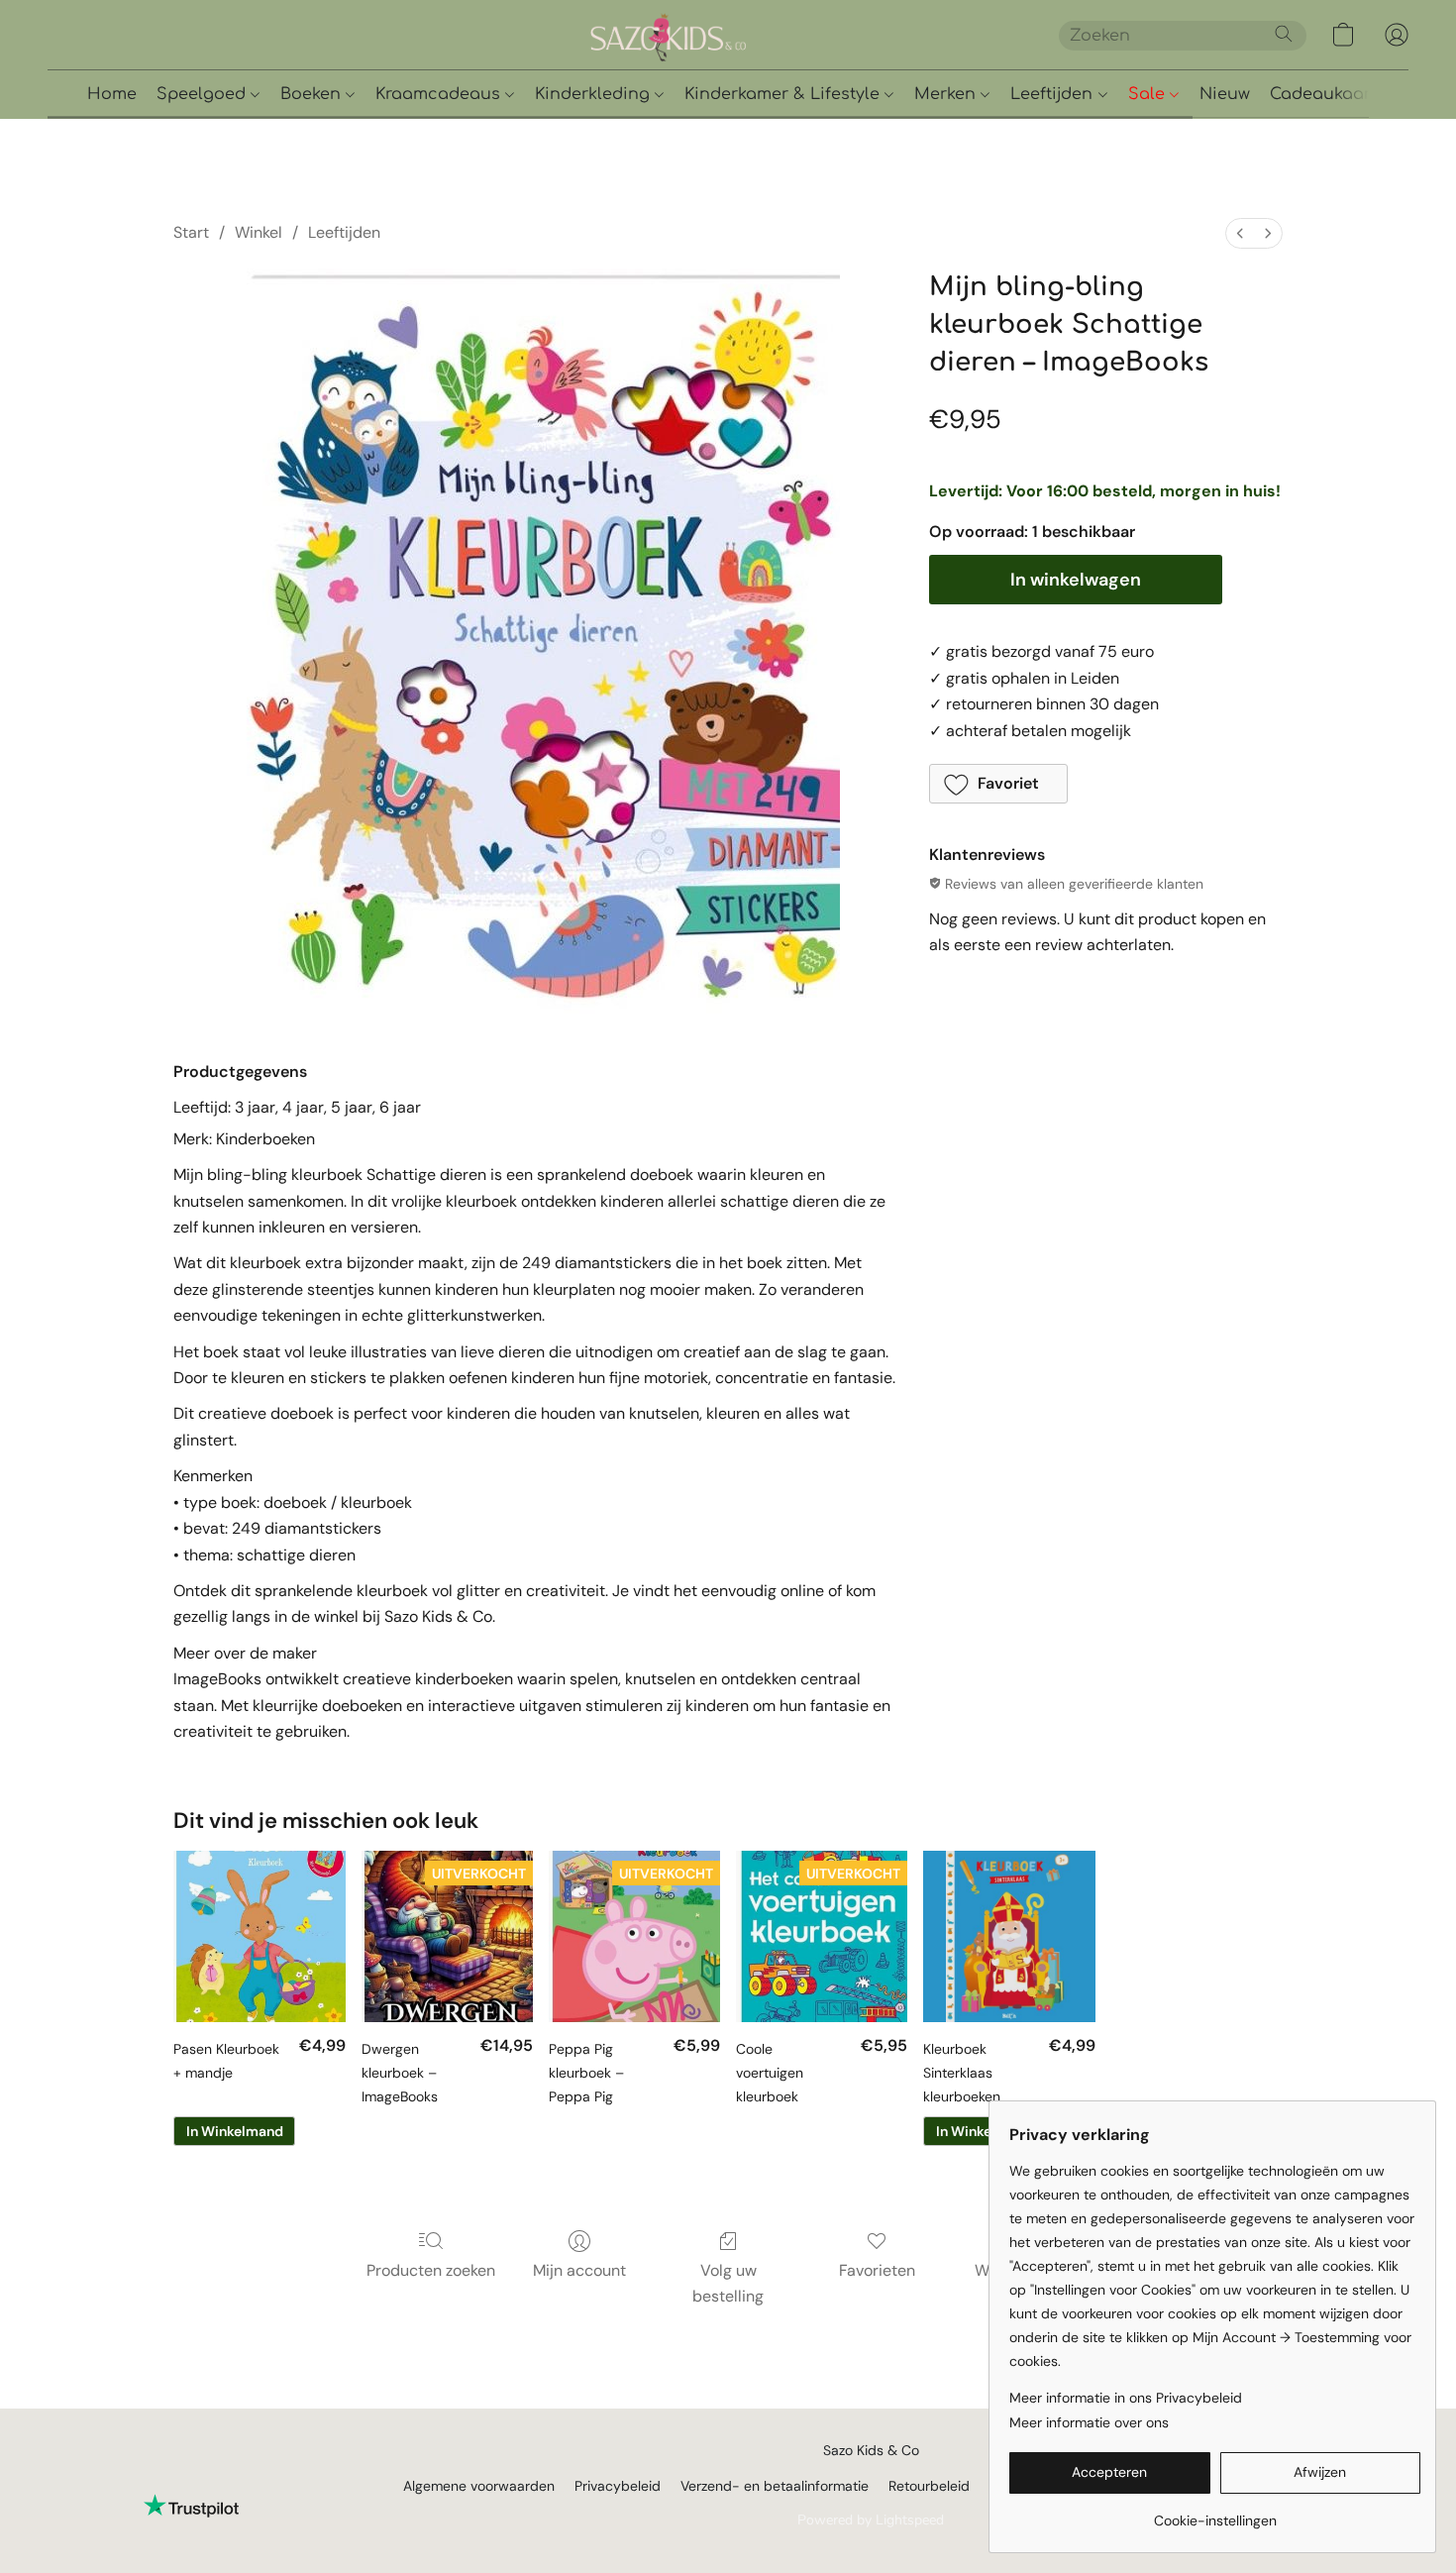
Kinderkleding (595, 94)
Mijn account (579, 2270)
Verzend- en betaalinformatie (775, 2486)
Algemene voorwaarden (479, 2486)
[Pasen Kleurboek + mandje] (259, 1936)
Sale (1149, 94)
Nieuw (1225, 94)
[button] (737, 35)
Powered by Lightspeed (871, 2520)
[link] (1215, 2513)
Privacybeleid (618, 2486)
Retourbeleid (929, 2486)
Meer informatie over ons (1089, 2422)
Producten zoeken (431, 2270)
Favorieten (877, 2270)
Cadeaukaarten (1334, 94)
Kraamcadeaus (440, 94)
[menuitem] (1240, 233)
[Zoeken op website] (1284, 34)
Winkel (259, 232)
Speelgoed (204, 94)
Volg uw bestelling (728, 2283)
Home (112, 94)
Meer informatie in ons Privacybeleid (1126, 2398)
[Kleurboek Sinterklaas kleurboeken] (1009, 1936)
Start (191, 232)
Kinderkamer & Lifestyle (784, 94)
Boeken (313, 94)
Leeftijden (1054, 94)
